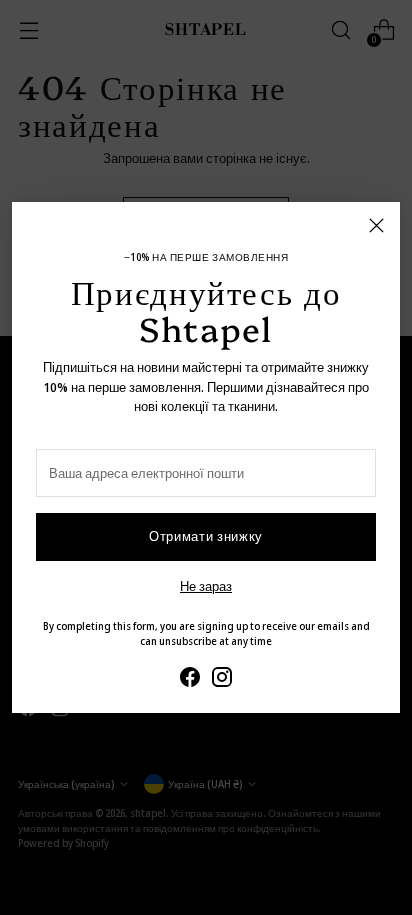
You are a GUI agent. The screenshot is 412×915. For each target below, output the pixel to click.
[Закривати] (376, 225)
